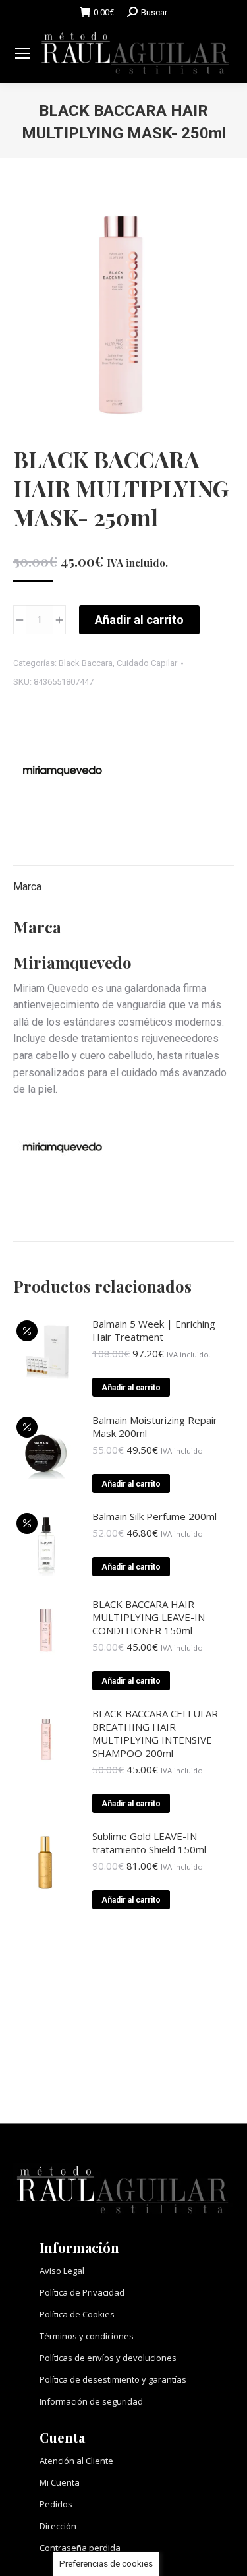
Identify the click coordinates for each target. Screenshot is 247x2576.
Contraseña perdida (80, 2548)
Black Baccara (86, 663)
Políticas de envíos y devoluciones (108, 2358)
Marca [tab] (27, 887)
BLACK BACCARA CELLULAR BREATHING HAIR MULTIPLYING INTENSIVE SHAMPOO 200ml (155, 1733)
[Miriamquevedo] (63, 774)
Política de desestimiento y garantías (113, 2379)
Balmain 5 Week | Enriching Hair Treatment (154, 1330)
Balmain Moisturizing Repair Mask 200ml (155, 1426)
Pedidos (56, 2504)
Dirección (58, 2526)
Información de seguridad (91, 2401)
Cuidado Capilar (147, 663)
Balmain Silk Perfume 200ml (154, 1516)
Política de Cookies (77, 2314)
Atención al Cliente (76, 2461)
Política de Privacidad (82, 2292)
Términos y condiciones (87, 2336)
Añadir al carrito (139, 620)
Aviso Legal (62, 2271)
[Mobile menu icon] (22, 53)
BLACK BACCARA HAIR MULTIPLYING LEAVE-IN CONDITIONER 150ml (149, 1617)
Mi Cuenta (60, 2482)
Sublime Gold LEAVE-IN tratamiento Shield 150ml (149, 1843)
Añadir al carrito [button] (131, 1388)
